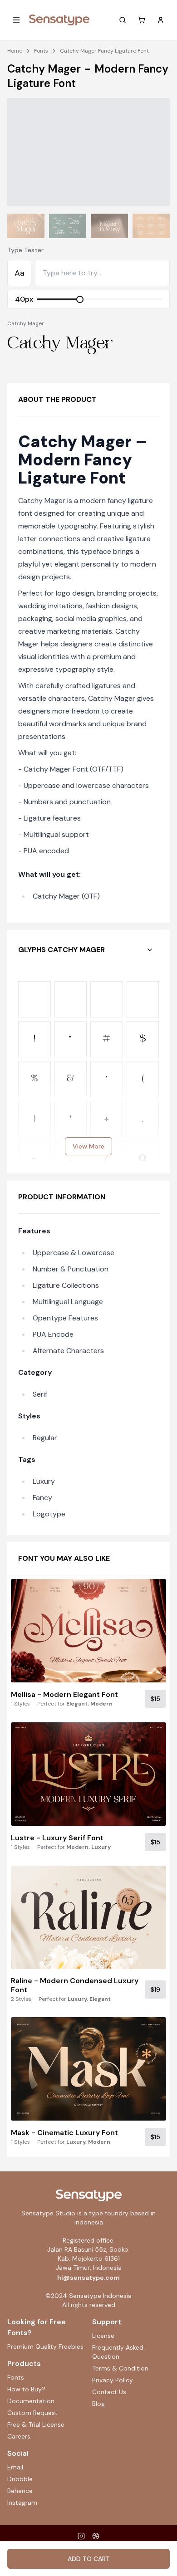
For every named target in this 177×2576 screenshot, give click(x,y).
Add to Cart (89, 2559)
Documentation (31, 2401)
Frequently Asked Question (118, 2352)
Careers (19, 2436)
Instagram (22, 2503)
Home (15, 51)
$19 (155, 1989)
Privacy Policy (113, 2380)
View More (88, 1146)
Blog (98, 2404)
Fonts (41, 51)
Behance (20, 2491)
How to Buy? (26, 2389)
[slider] (80, 299)
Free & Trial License (36, 2424)
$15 (155, 1699)
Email (15, 2467)
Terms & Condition (120, 2368)
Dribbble (20, 2479)
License (103, 2336)
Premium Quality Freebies (45, 2346)
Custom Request (32, 2413)
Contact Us (109, 2392)
